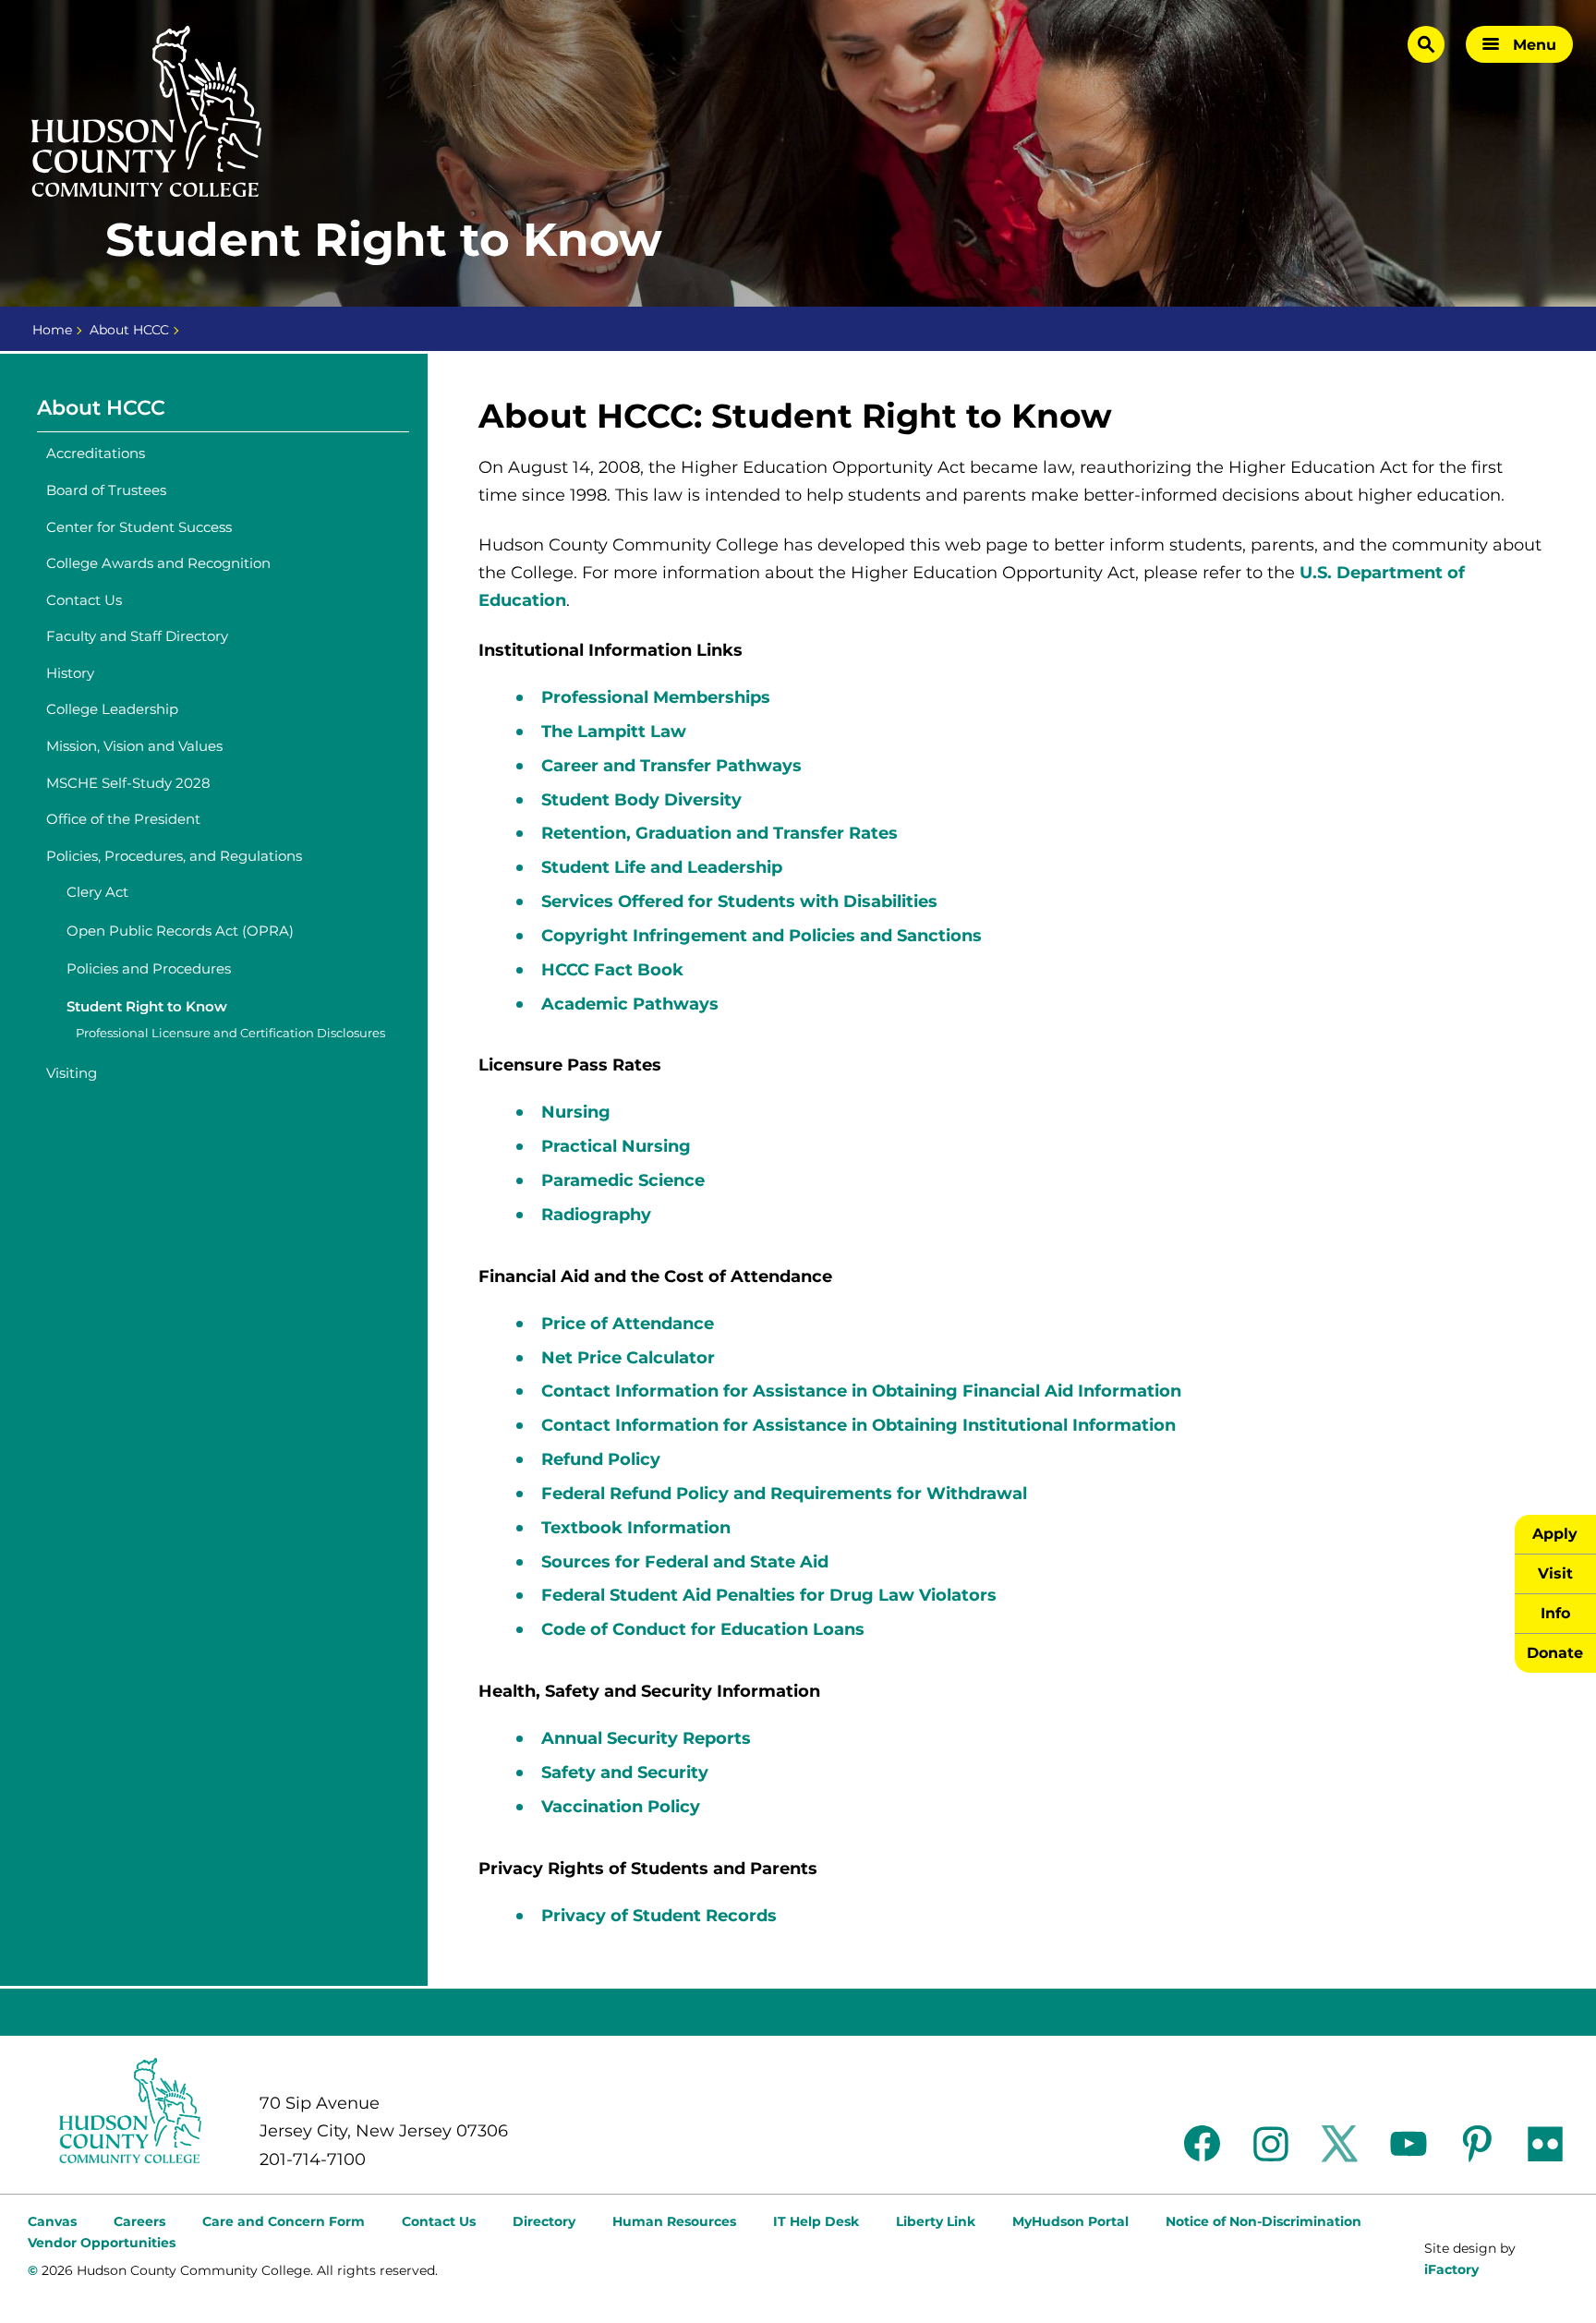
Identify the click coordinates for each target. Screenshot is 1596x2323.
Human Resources (674, 2221)
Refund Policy (601, 1459)
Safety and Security (625, 1772)
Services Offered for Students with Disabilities (739, 901)
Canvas (52, 2221)
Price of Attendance (628, 1324)
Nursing (578, 1112)
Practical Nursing (618, 1146)
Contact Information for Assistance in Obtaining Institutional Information (858, 1425)
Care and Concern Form (284, 2221)
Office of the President (123, 819)
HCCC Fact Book (612, 970)
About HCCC (129, 330)
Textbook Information (636, 1528)
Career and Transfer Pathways (671, 766)
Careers (139, 2221)
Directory (544, 2221)
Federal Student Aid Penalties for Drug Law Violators (769, 1595)
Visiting (72, 1073)
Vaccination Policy (621, 1807)
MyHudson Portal (1070, 2221)
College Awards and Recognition (158, 563)
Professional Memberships (656, 697)
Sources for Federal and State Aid (685, 1562)
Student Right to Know (147, 1006)
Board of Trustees (106, 490)
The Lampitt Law (614, 732)
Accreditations (96, 453)
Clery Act (97, 892)
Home (52, 330)
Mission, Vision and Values (134, 746)
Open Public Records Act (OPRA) (180, 931)
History (70, 673)
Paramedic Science (623, 1180)
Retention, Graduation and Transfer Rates (719, 833)
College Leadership (112, 709)
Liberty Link (936, 2221)
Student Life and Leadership (662, 867)
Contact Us (84, 600)
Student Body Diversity (641, 800)
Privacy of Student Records (659, 1916)
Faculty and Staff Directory (137, 636)
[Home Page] (147, 112)
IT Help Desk (816, 2221)
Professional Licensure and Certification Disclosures (230, 1033)
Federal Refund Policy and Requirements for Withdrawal (784, 1494)
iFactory (1451, 2269)
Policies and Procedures (149, 968)
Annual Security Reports (646, 1738)
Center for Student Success (139, 527)
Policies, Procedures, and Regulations (174, 856)
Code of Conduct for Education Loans (703, 1629)
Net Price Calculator (628, 1358)
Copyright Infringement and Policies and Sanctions (762, 936)
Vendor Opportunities (102, 2243)
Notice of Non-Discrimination (1263, 2221)
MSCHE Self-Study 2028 (128, 783)
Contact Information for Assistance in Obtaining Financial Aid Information (861, 1391)
